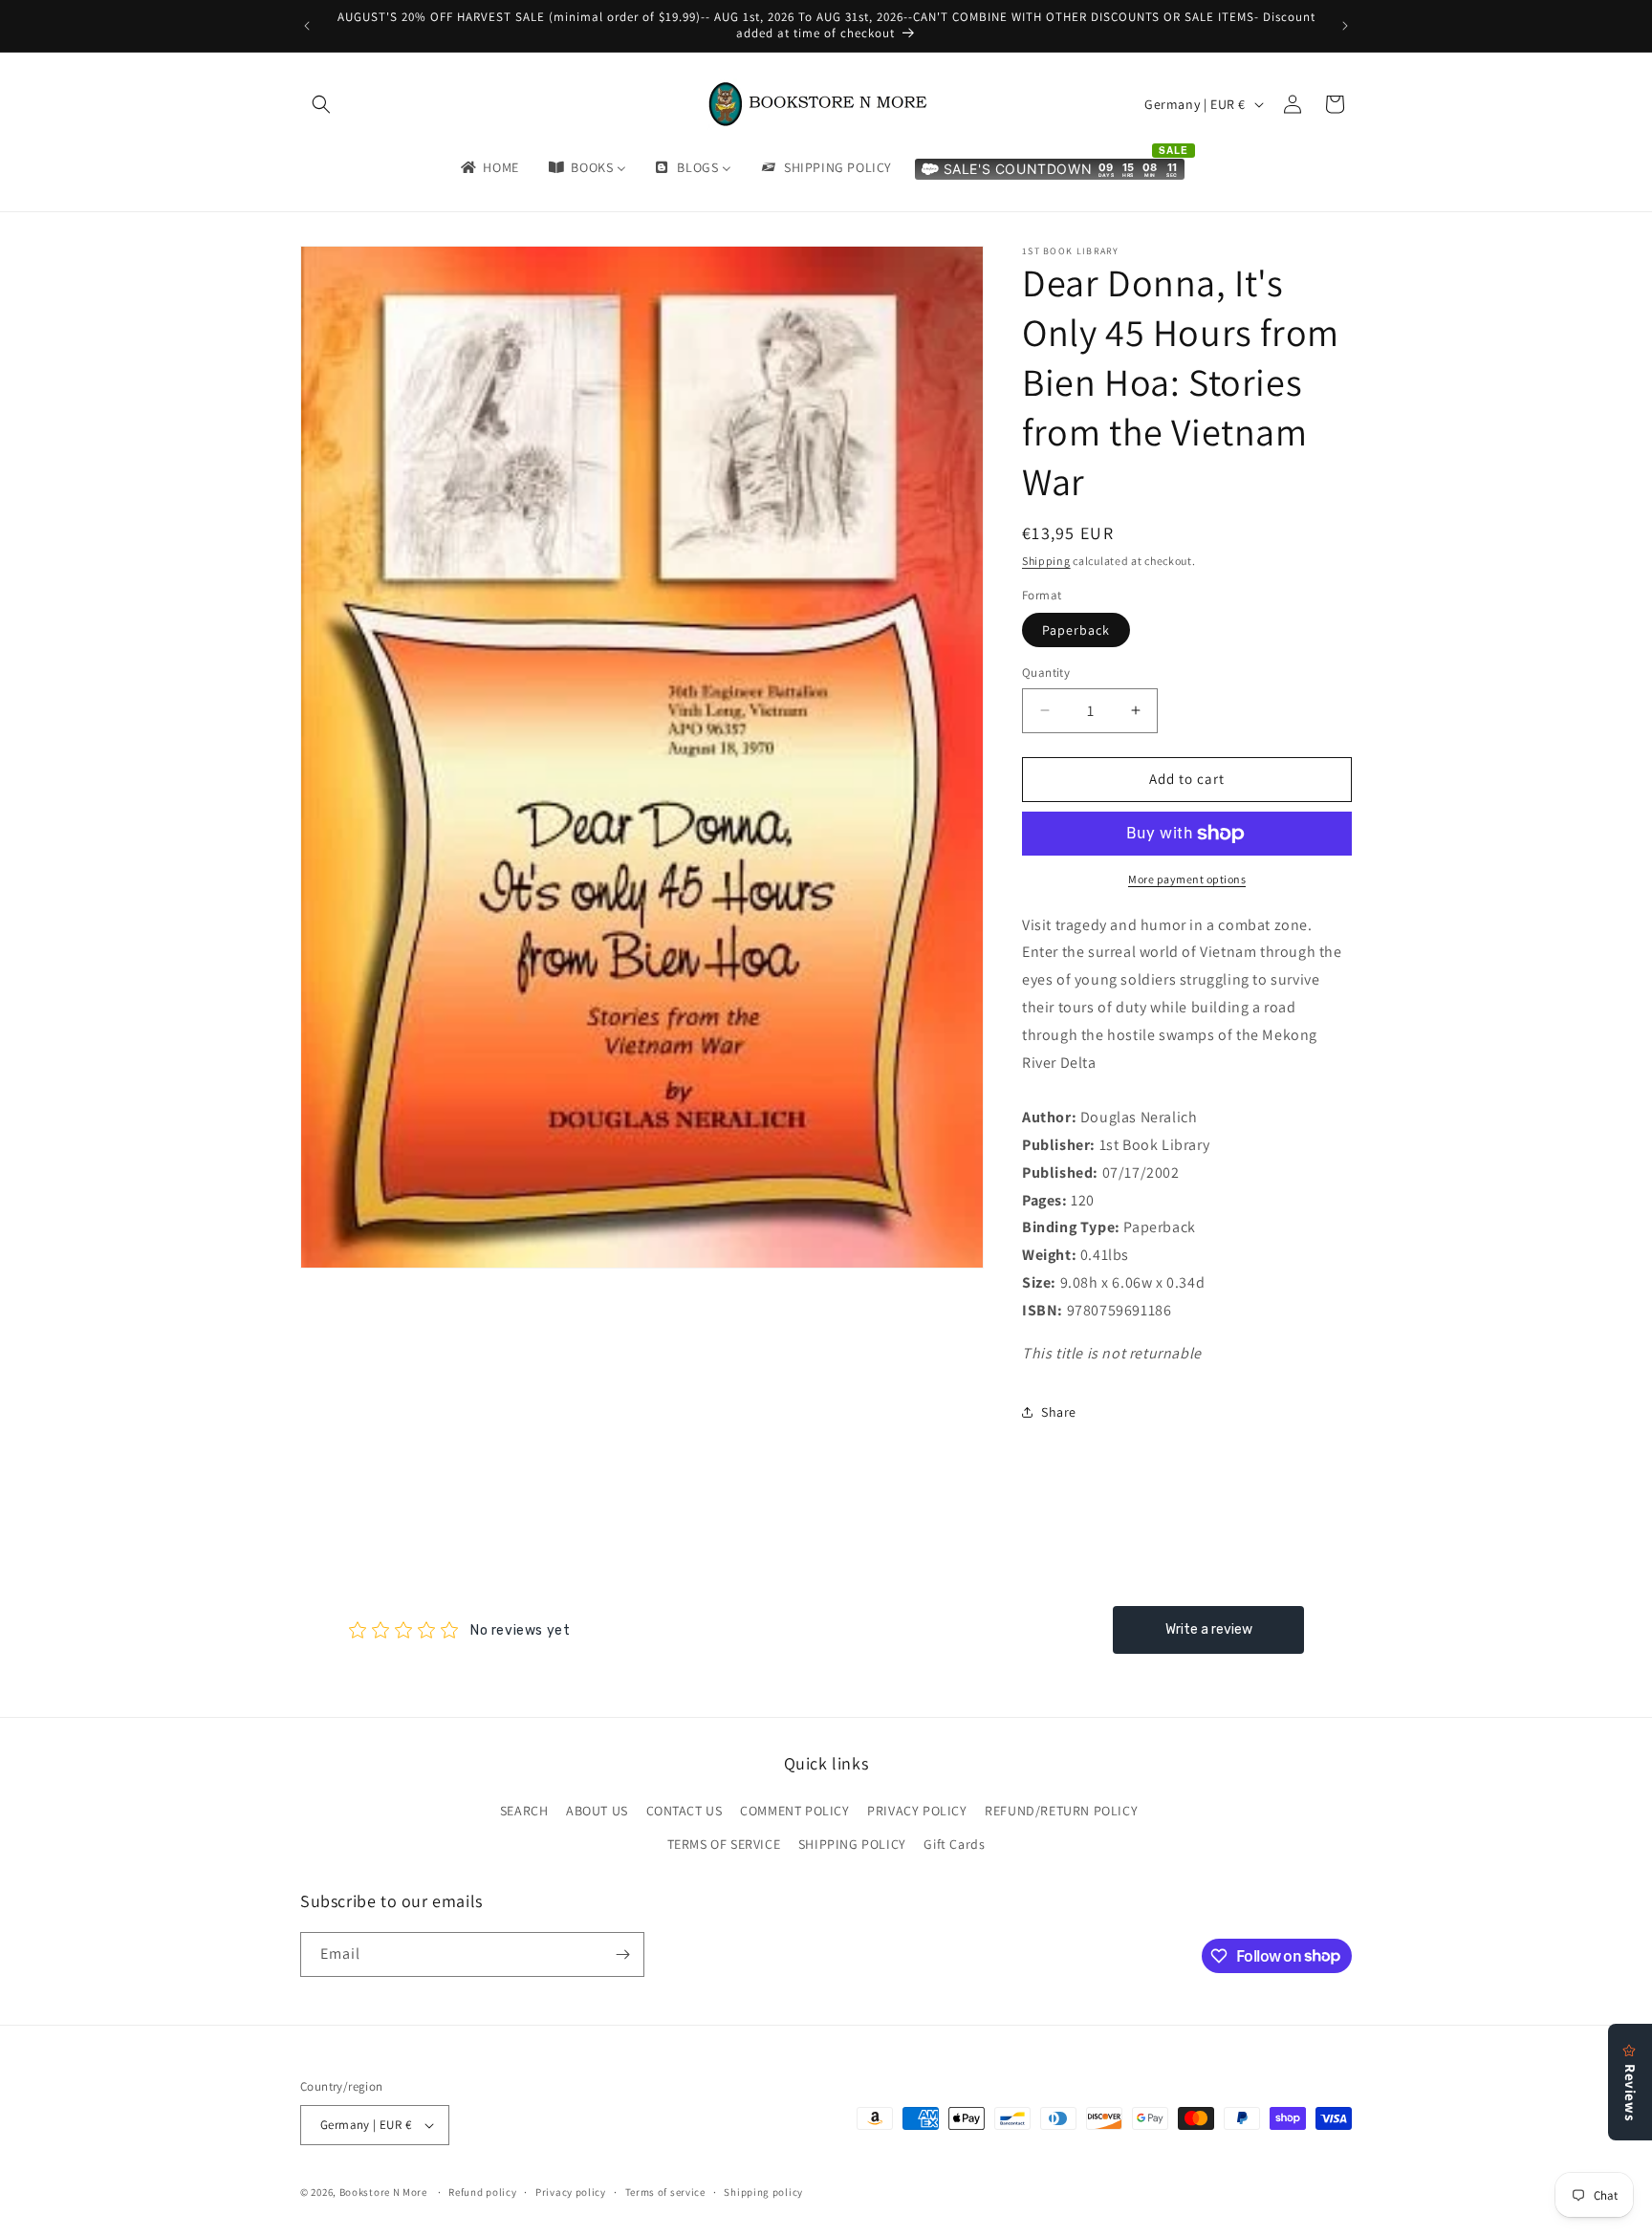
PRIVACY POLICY (917, 1811)
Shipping (1046, 561)
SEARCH (524, 1811)
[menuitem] (489, 167)
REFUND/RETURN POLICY (1061, 1811)
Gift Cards (954, 1844)
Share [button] (1059, 1412)
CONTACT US (685, 1811)
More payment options (1187, 879)
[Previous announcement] (307, 26)
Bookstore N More (383, 2192)
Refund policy (482, 2192)
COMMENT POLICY (794, 1811)
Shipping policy (763, 2192)
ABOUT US (597, 1811)
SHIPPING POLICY (852, 1844)
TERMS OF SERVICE (724, 1844)
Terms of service (665, 2192)
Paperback (1076, 630)
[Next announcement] (1345, 26)
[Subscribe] (622, 1954)
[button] (321, 104)
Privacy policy (571, 2192)
